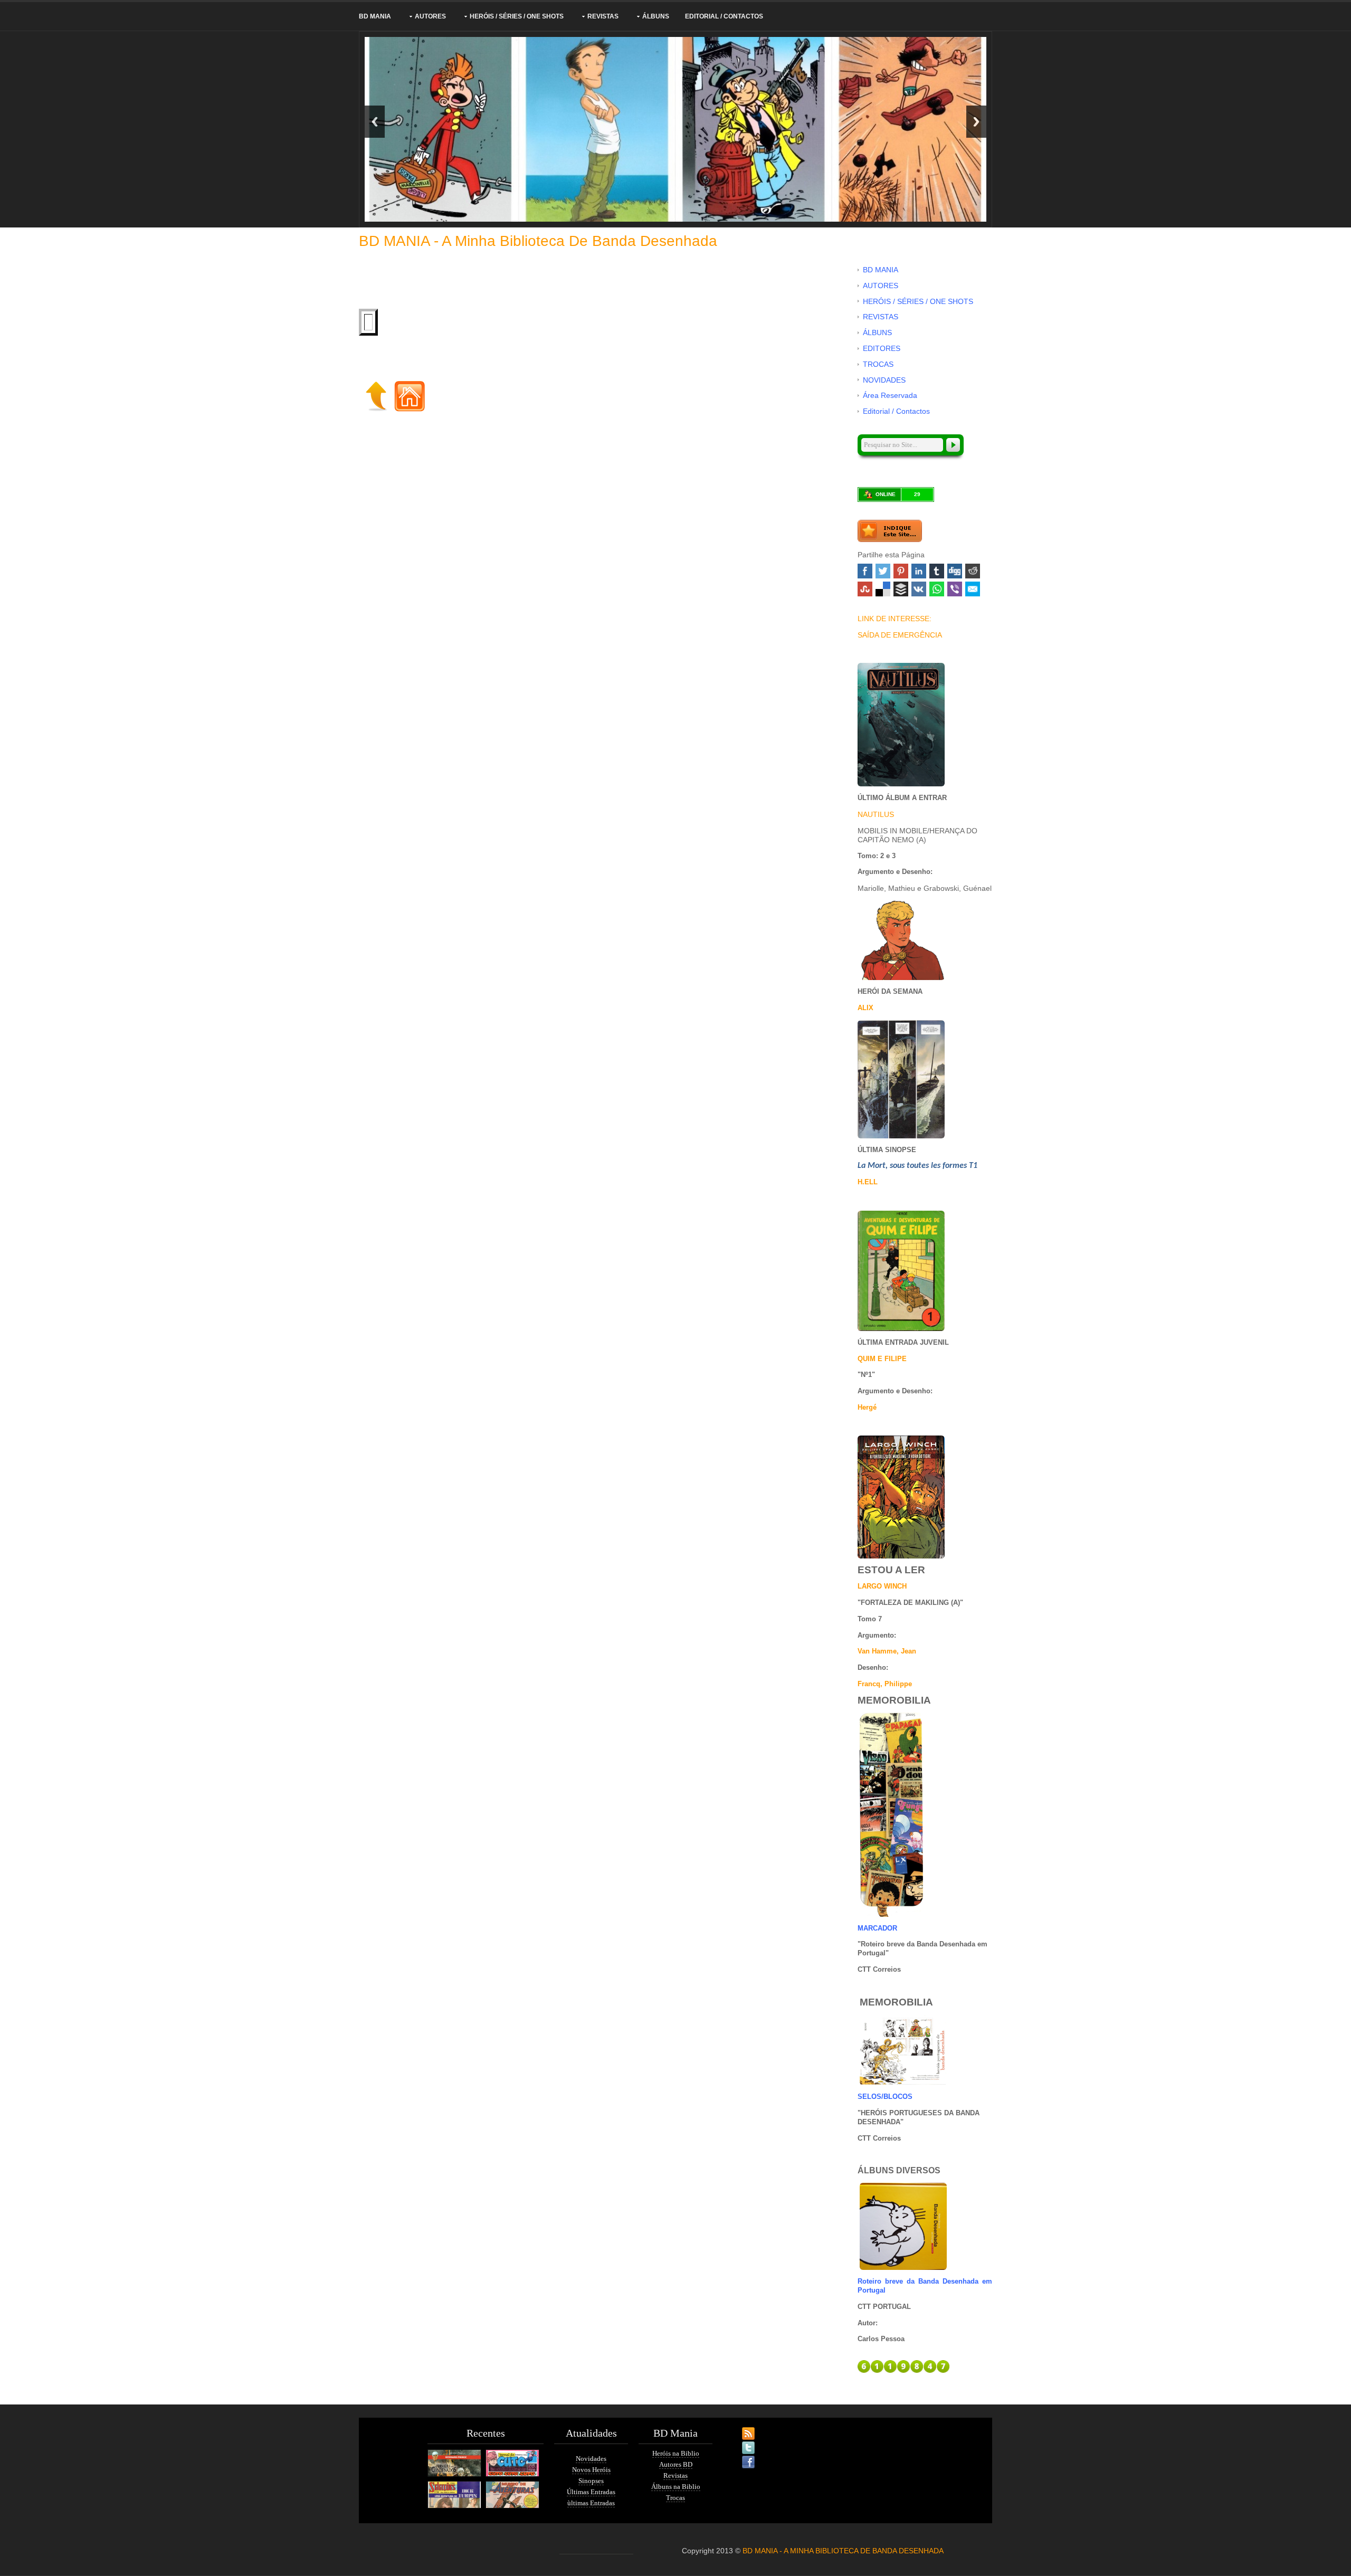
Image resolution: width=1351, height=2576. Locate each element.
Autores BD (676, 2464)
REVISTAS (603, 16)
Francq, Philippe (885, 1684)
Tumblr (937, 571)
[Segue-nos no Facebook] (739, 2456)
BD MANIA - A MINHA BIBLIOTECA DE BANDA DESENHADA (843, 2551)
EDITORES (882, 348)
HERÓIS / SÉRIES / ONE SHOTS (517, 16)
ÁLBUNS (656, 16)
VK (919, 589)
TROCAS (878, 364)
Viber (955, 589)
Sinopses (591, 2481)
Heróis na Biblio (676, 2453)
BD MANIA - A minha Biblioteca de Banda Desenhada (538, 241)
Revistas (675, 2475)
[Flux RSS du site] (739, 2427)
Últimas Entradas (591, 2492)
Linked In (919, 571)
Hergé (867, 1407)
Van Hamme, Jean (887, 1651)
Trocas (675, 2498)
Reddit (973, 571)
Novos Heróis (591, 2470)
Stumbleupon (865, 589)
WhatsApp (937, 589)
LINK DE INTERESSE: (895, 619)
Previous (375, 122)
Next (976, 122)
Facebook (865, 571)
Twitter (883, 571)
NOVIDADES (884, 380)
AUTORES (430, 16)
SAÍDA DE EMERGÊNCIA (900, 635)
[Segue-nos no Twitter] (739, 2441)
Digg (955, 571)
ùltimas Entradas (591, 2503)
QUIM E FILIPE (882, 1359)
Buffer (901, 589)
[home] (410, 395)
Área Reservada (890, 395)
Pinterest (901, 571)
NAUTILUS (876, 814)
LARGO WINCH (882, 1586)
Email (973, 589)
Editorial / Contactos (724, 16)
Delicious (883, 589)
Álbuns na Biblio (676, 2487)
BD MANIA (375, 16)
